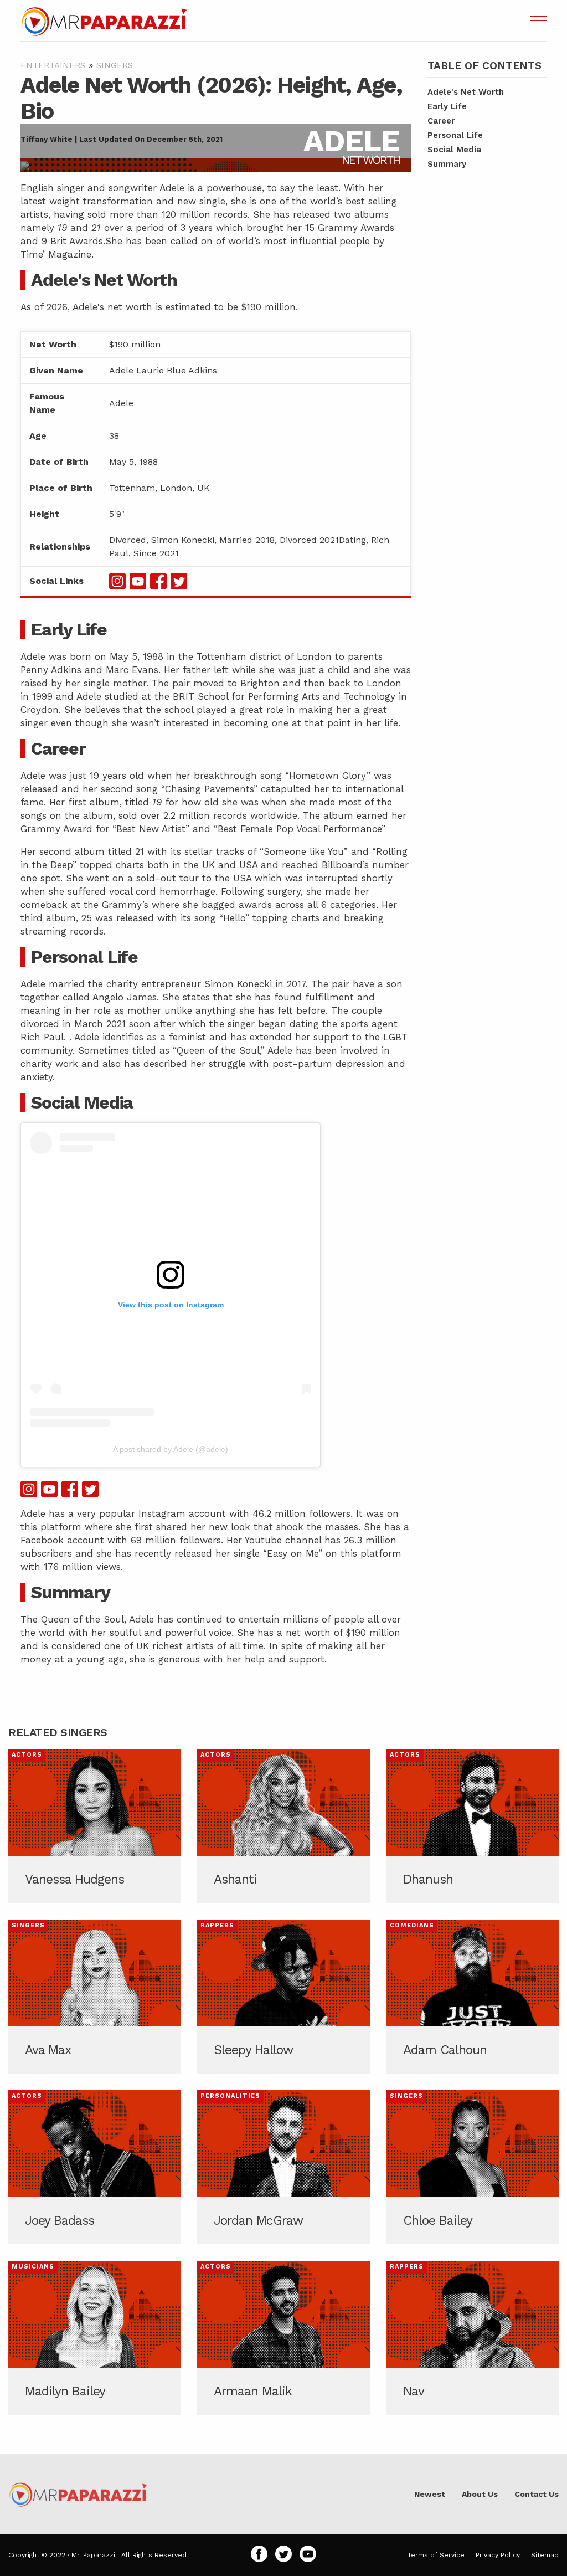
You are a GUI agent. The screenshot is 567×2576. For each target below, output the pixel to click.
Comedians (412, 1925)
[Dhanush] (473, 1826)
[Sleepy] (283, 1997)
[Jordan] (283, 2167)
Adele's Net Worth (466, 92)
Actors (27, 1755)
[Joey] (94, 2167)
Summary (447, 164)
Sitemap (545, 2555)
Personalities (230, 2096)
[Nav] (473, 2338)
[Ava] (94, 1997)
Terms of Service (436, 2555)
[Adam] (473, 1997)
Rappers (217, 1925)
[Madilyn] (94, 2338)
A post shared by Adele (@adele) (171, 1449)
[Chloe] (473, 2167)
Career (441, 121)
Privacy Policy (498, 2555)
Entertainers (53, 65)
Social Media (454, 150)
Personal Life (455, 135)
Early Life (447, 106)
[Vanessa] (94, 1826)
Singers (115, 65)
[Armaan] (283, 2338)
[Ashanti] (283, 1826)
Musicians (33, 2267)
